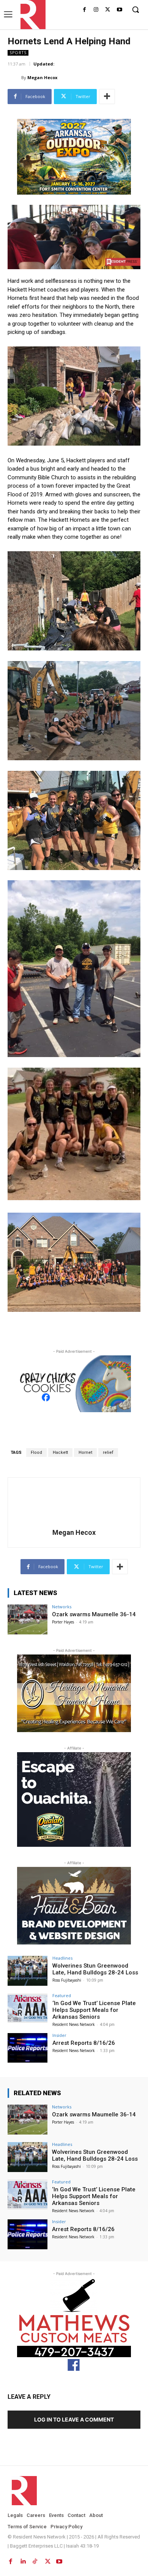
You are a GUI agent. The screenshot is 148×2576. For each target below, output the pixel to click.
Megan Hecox (42, 77)
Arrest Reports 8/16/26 (84, 2043)
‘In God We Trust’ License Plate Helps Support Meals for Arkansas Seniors (94, 2010)
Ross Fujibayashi (67, 1980)
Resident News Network (74, 2024)
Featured (62, 1995)
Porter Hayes (63, 1622)
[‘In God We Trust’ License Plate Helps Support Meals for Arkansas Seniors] (28, 2008)
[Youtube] (119, 10)
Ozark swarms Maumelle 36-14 (94, 1614)
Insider (59, 2035)
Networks (62, 1607)
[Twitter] (108, 10)
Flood (36, 1453)
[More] (107, 97)
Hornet (85, 1453)
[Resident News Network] (31, 15)
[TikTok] (35, 2560)
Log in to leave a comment (74, 2419)
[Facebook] (84, 10)
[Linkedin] (23, 2560)
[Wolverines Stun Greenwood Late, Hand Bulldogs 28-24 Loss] (28, 1971)
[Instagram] (96, 10)
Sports (18, 53)
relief (108, 1453)
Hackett (60, 1453)
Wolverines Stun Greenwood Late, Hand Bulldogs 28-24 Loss (95, 1969)
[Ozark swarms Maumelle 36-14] (28, 1619)
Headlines (62, 1958)
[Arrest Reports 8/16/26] (28, 2048)
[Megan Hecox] (14, 78)
